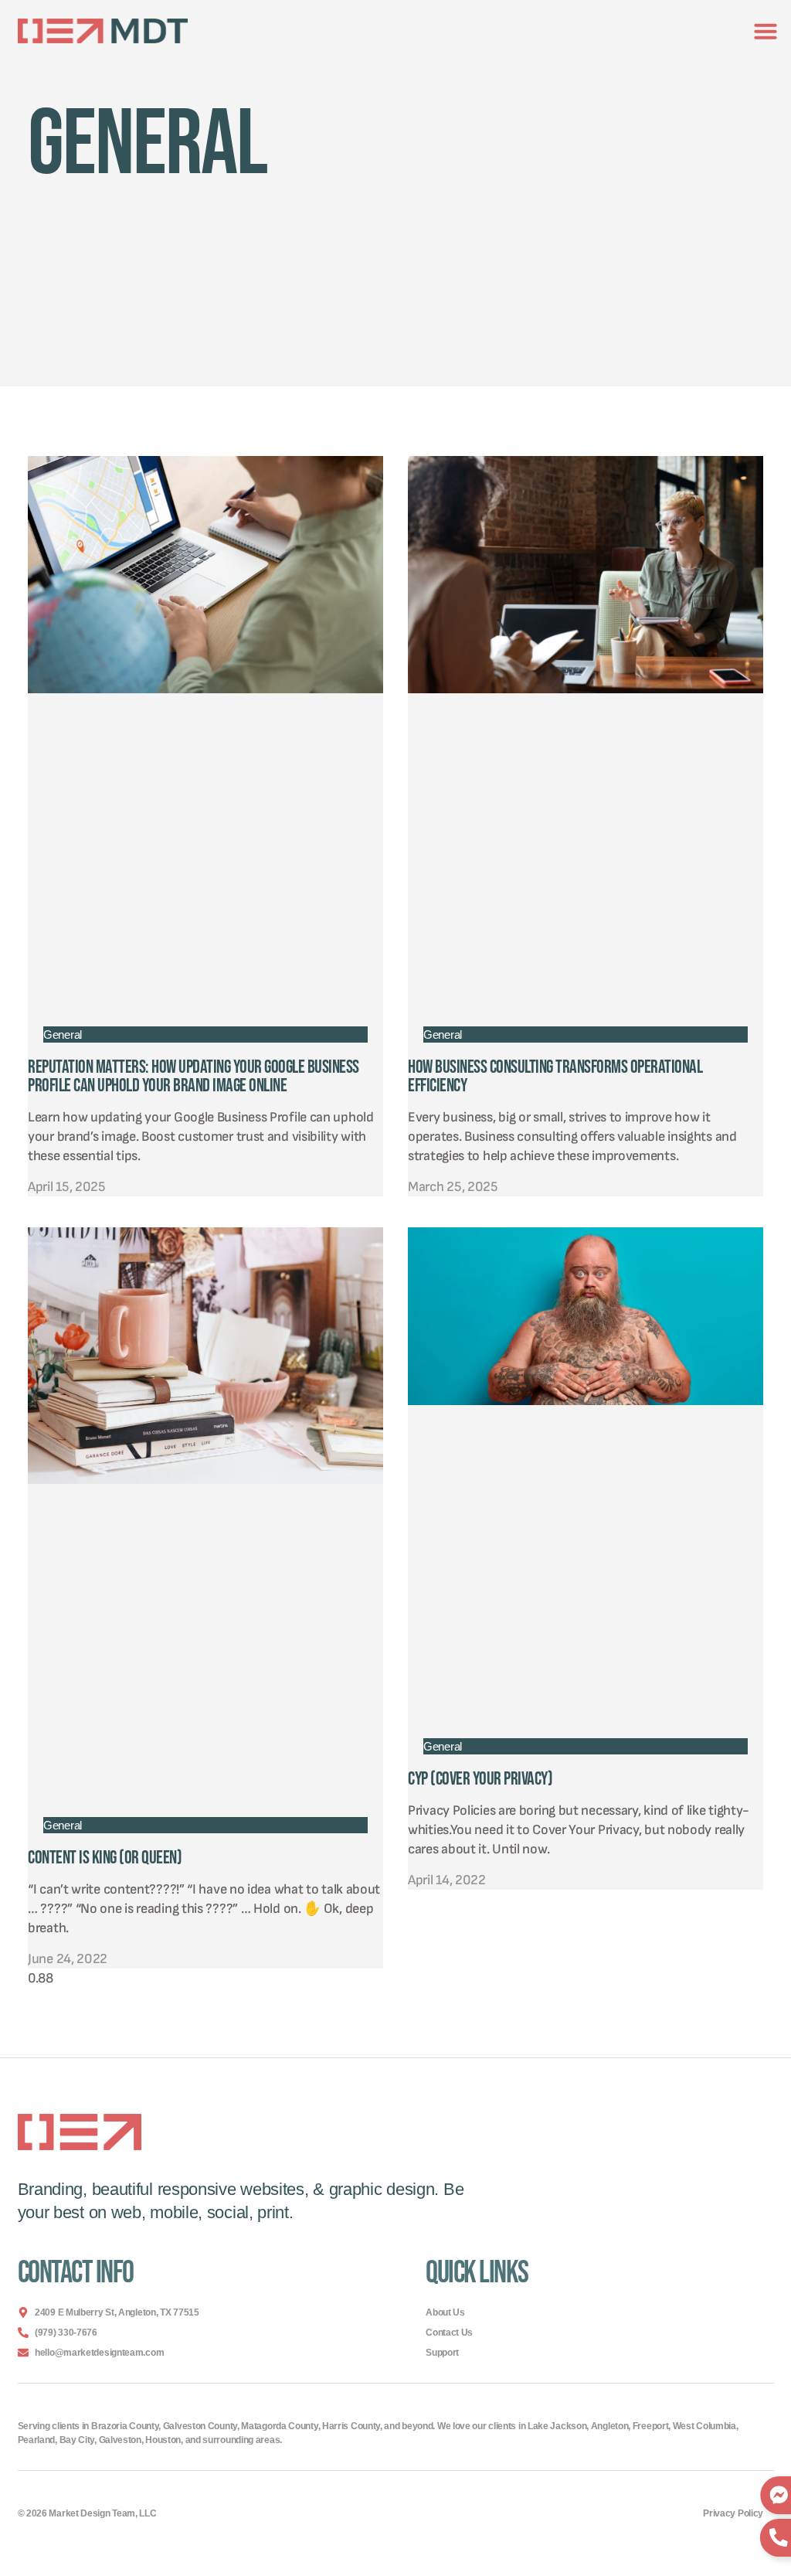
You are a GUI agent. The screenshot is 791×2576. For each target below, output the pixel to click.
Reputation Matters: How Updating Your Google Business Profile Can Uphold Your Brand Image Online (194, 1076)
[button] (766, 31)
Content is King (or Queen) (105, 1858)
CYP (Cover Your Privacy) (480, 1779)
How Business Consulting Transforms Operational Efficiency (555, 1076)
